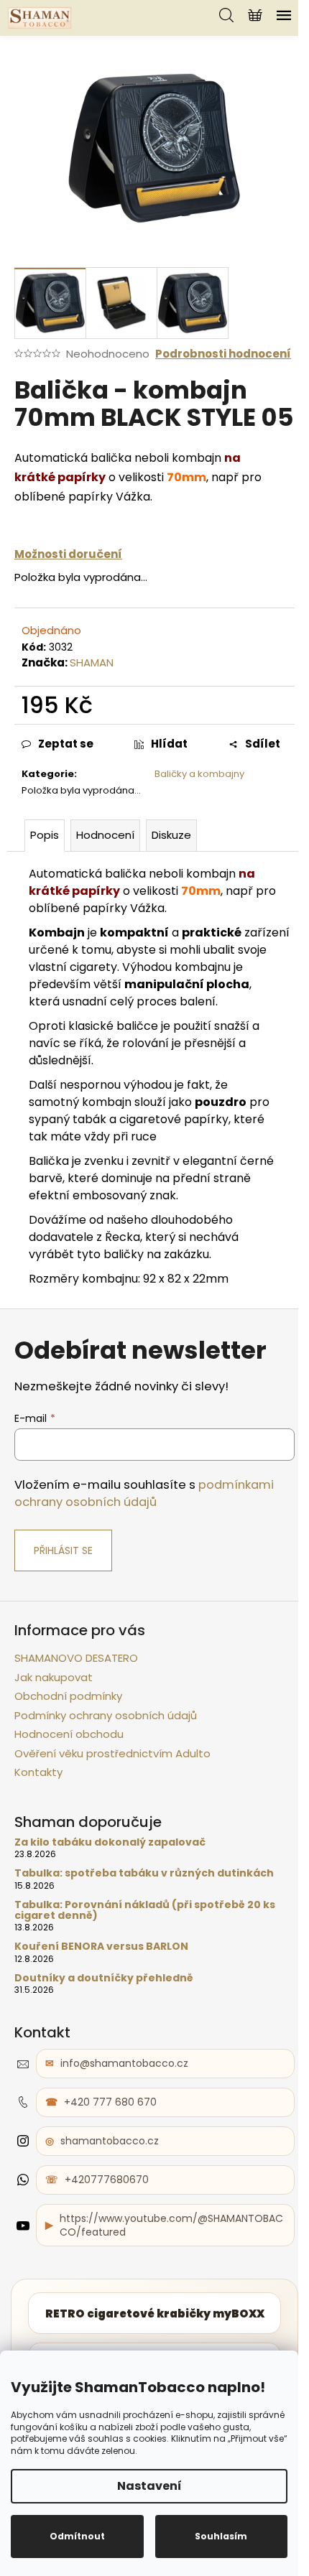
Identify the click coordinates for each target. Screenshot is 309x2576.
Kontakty (38, 1772)
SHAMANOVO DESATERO (76, 1658)
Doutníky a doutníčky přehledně (104, 1978)
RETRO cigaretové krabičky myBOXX (155, 2314)
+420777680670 (107, 2180)
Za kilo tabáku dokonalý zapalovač (110, 1842)
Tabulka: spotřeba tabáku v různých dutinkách (144, 1873)
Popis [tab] (45, 835)
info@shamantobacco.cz (124, 2063)
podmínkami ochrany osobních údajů (144, 1493)
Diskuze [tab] (171, 835)
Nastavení (149, 2486)
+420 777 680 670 (110, 2102)
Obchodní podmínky (68, 1696)
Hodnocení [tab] (105, 835)
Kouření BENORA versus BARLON (101, 1947)
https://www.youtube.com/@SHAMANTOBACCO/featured (171, 2225)
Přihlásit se (63, 1550)
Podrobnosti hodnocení (223, 354)
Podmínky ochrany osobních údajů (106, 1715)
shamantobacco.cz (110, 2141)
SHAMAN (92, 662)
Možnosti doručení (68, 554)
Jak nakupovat (54, 1677)
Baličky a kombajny (199, 774)
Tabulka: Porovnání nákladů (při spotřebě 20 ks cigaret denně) (145, 1911)
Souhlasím (221, 2536)
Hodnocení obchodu (69, 1734)
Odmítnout (77, 2536)
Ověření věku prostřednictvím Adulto (112, 1753)
